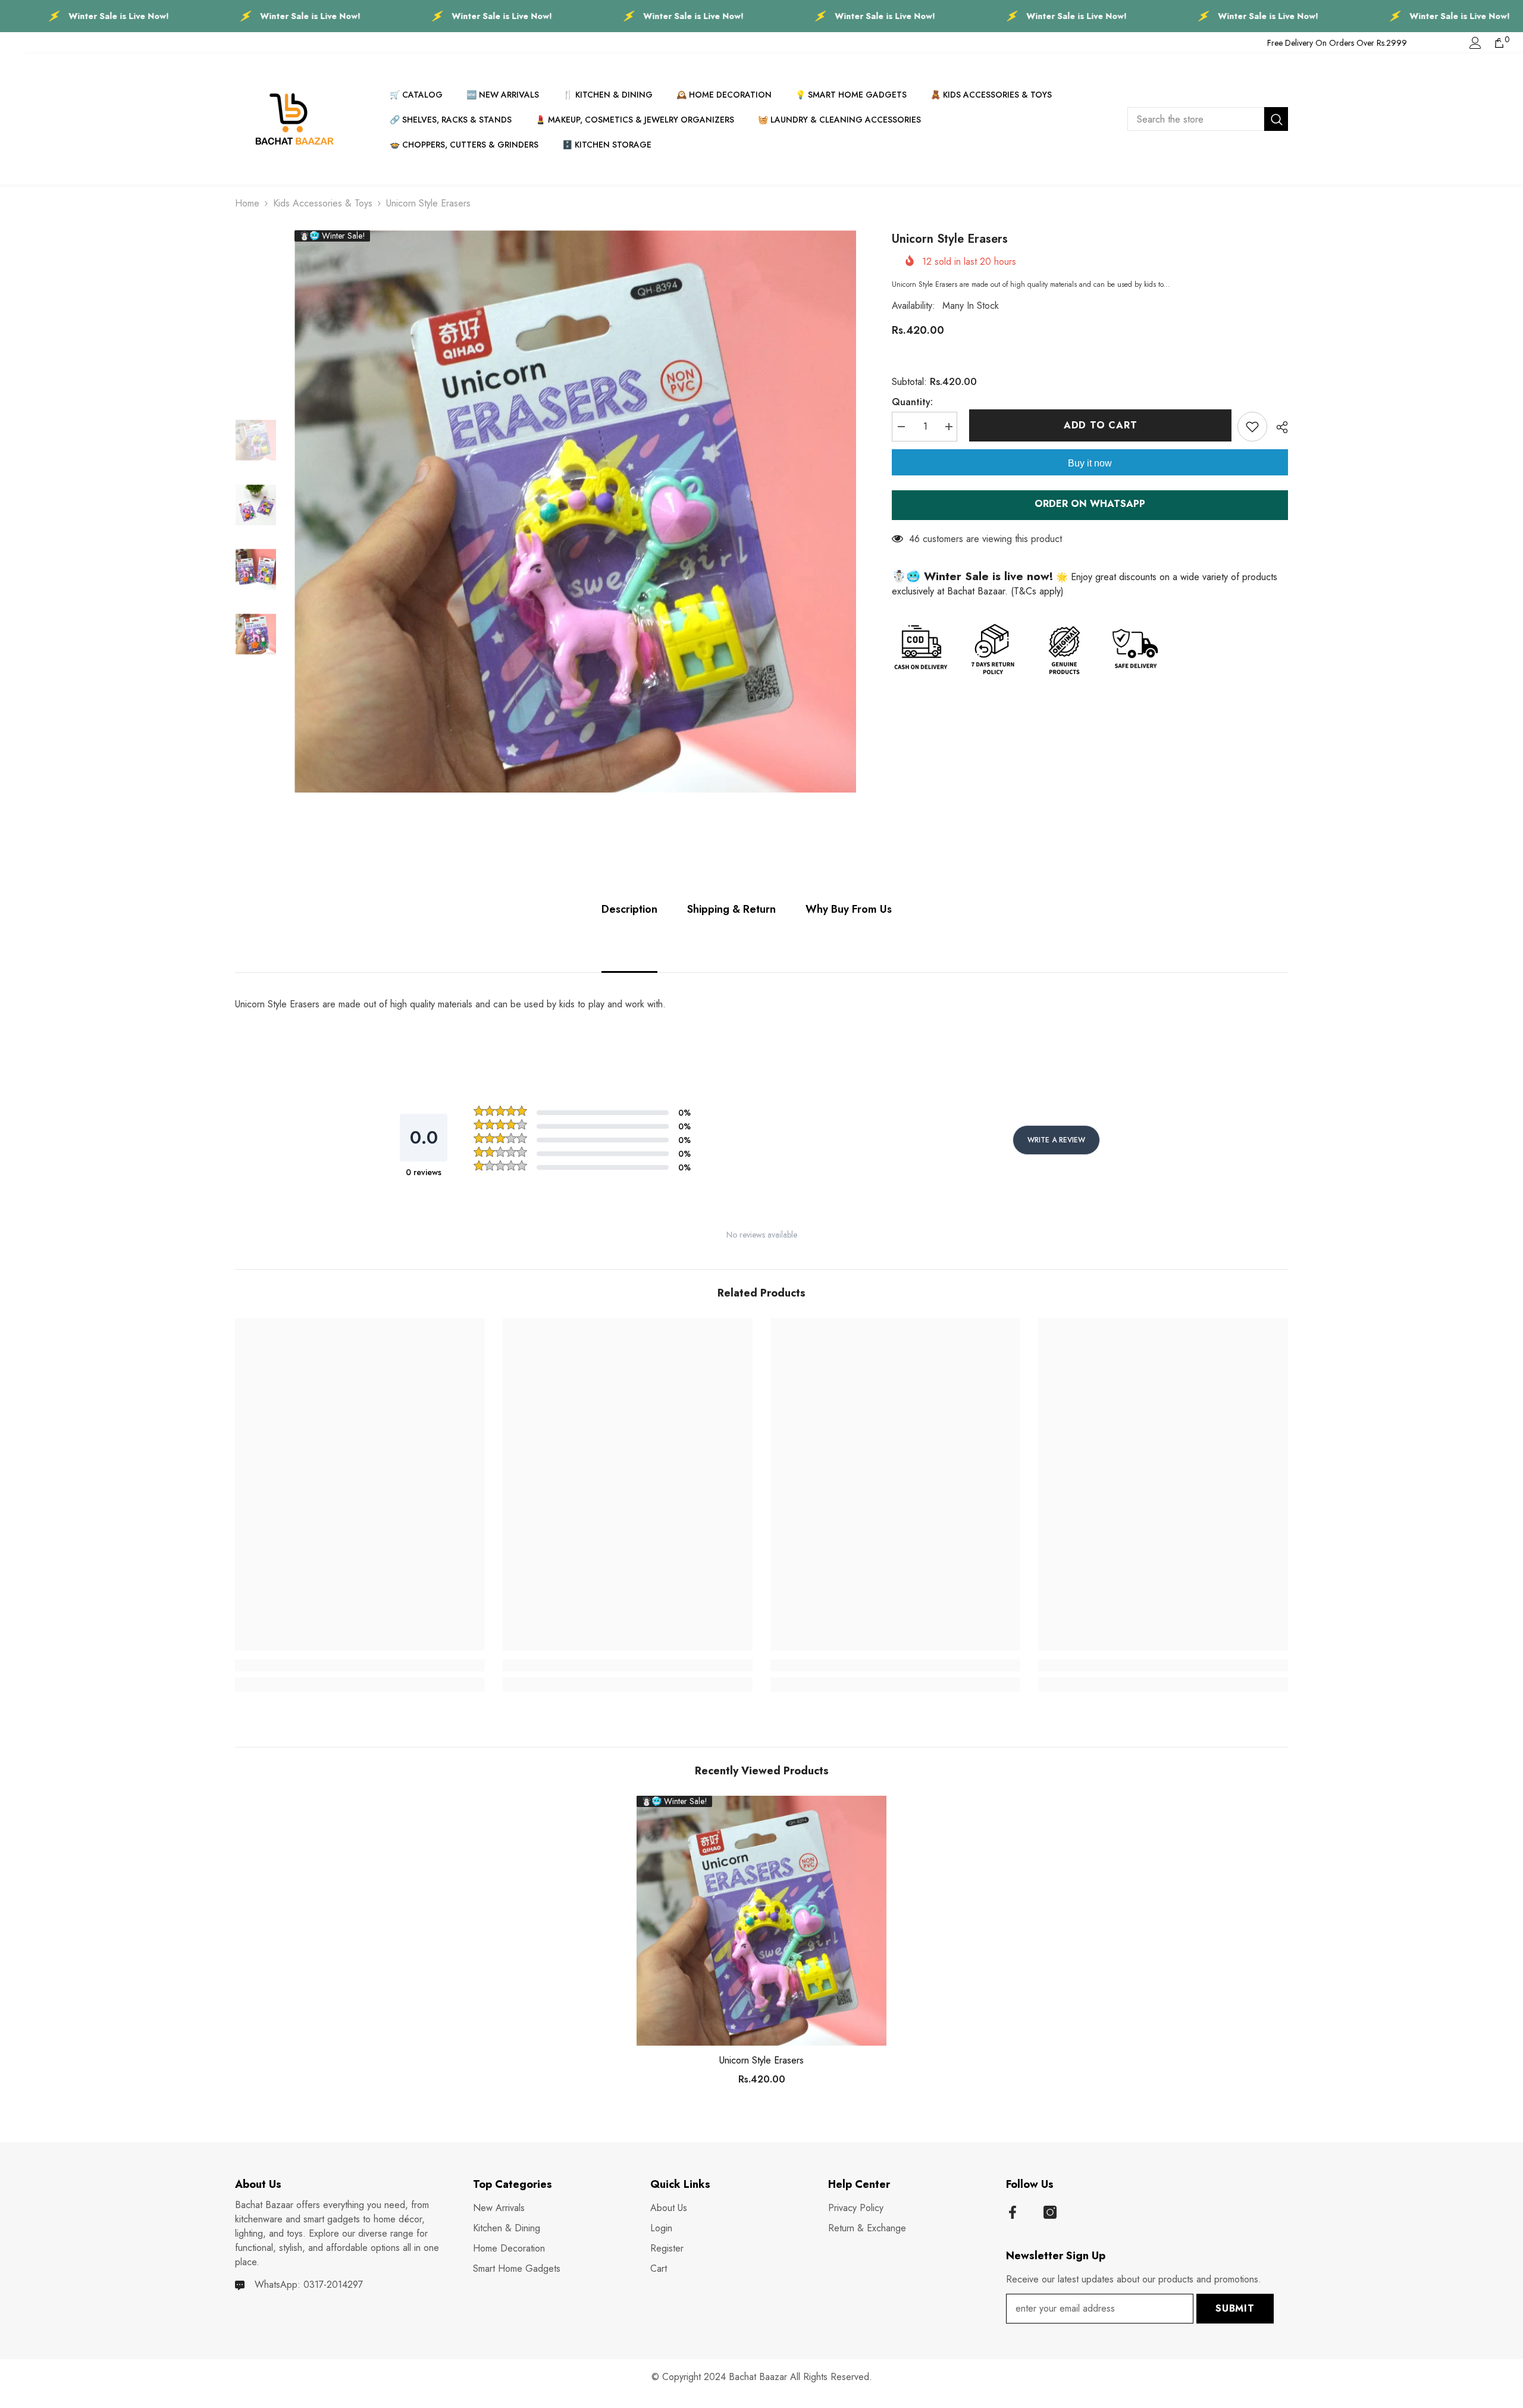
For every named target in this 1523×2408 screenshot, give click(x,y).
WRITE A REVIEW (1056, 1140)
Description (629, 909)
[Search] (1208, 119)
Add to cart (1098, 425)
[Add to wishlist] (1252, 427)
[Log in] (1475, 43)
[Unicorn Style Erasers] (761, 1921)
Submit (1235, 2308)
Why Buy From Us (849, 909)
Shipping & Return (731, 909)
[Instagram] (1050, 2212)
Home (247, 203)
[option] (576, 511)
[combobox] (1196, 119)
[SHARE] (1278, 427)
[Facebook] (1013, 2212)
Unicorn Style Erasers (761, 2061)
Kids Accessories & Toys (323, 203)
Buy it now (1090, 463)
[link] (360, 1665)
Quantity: (912, 402)
